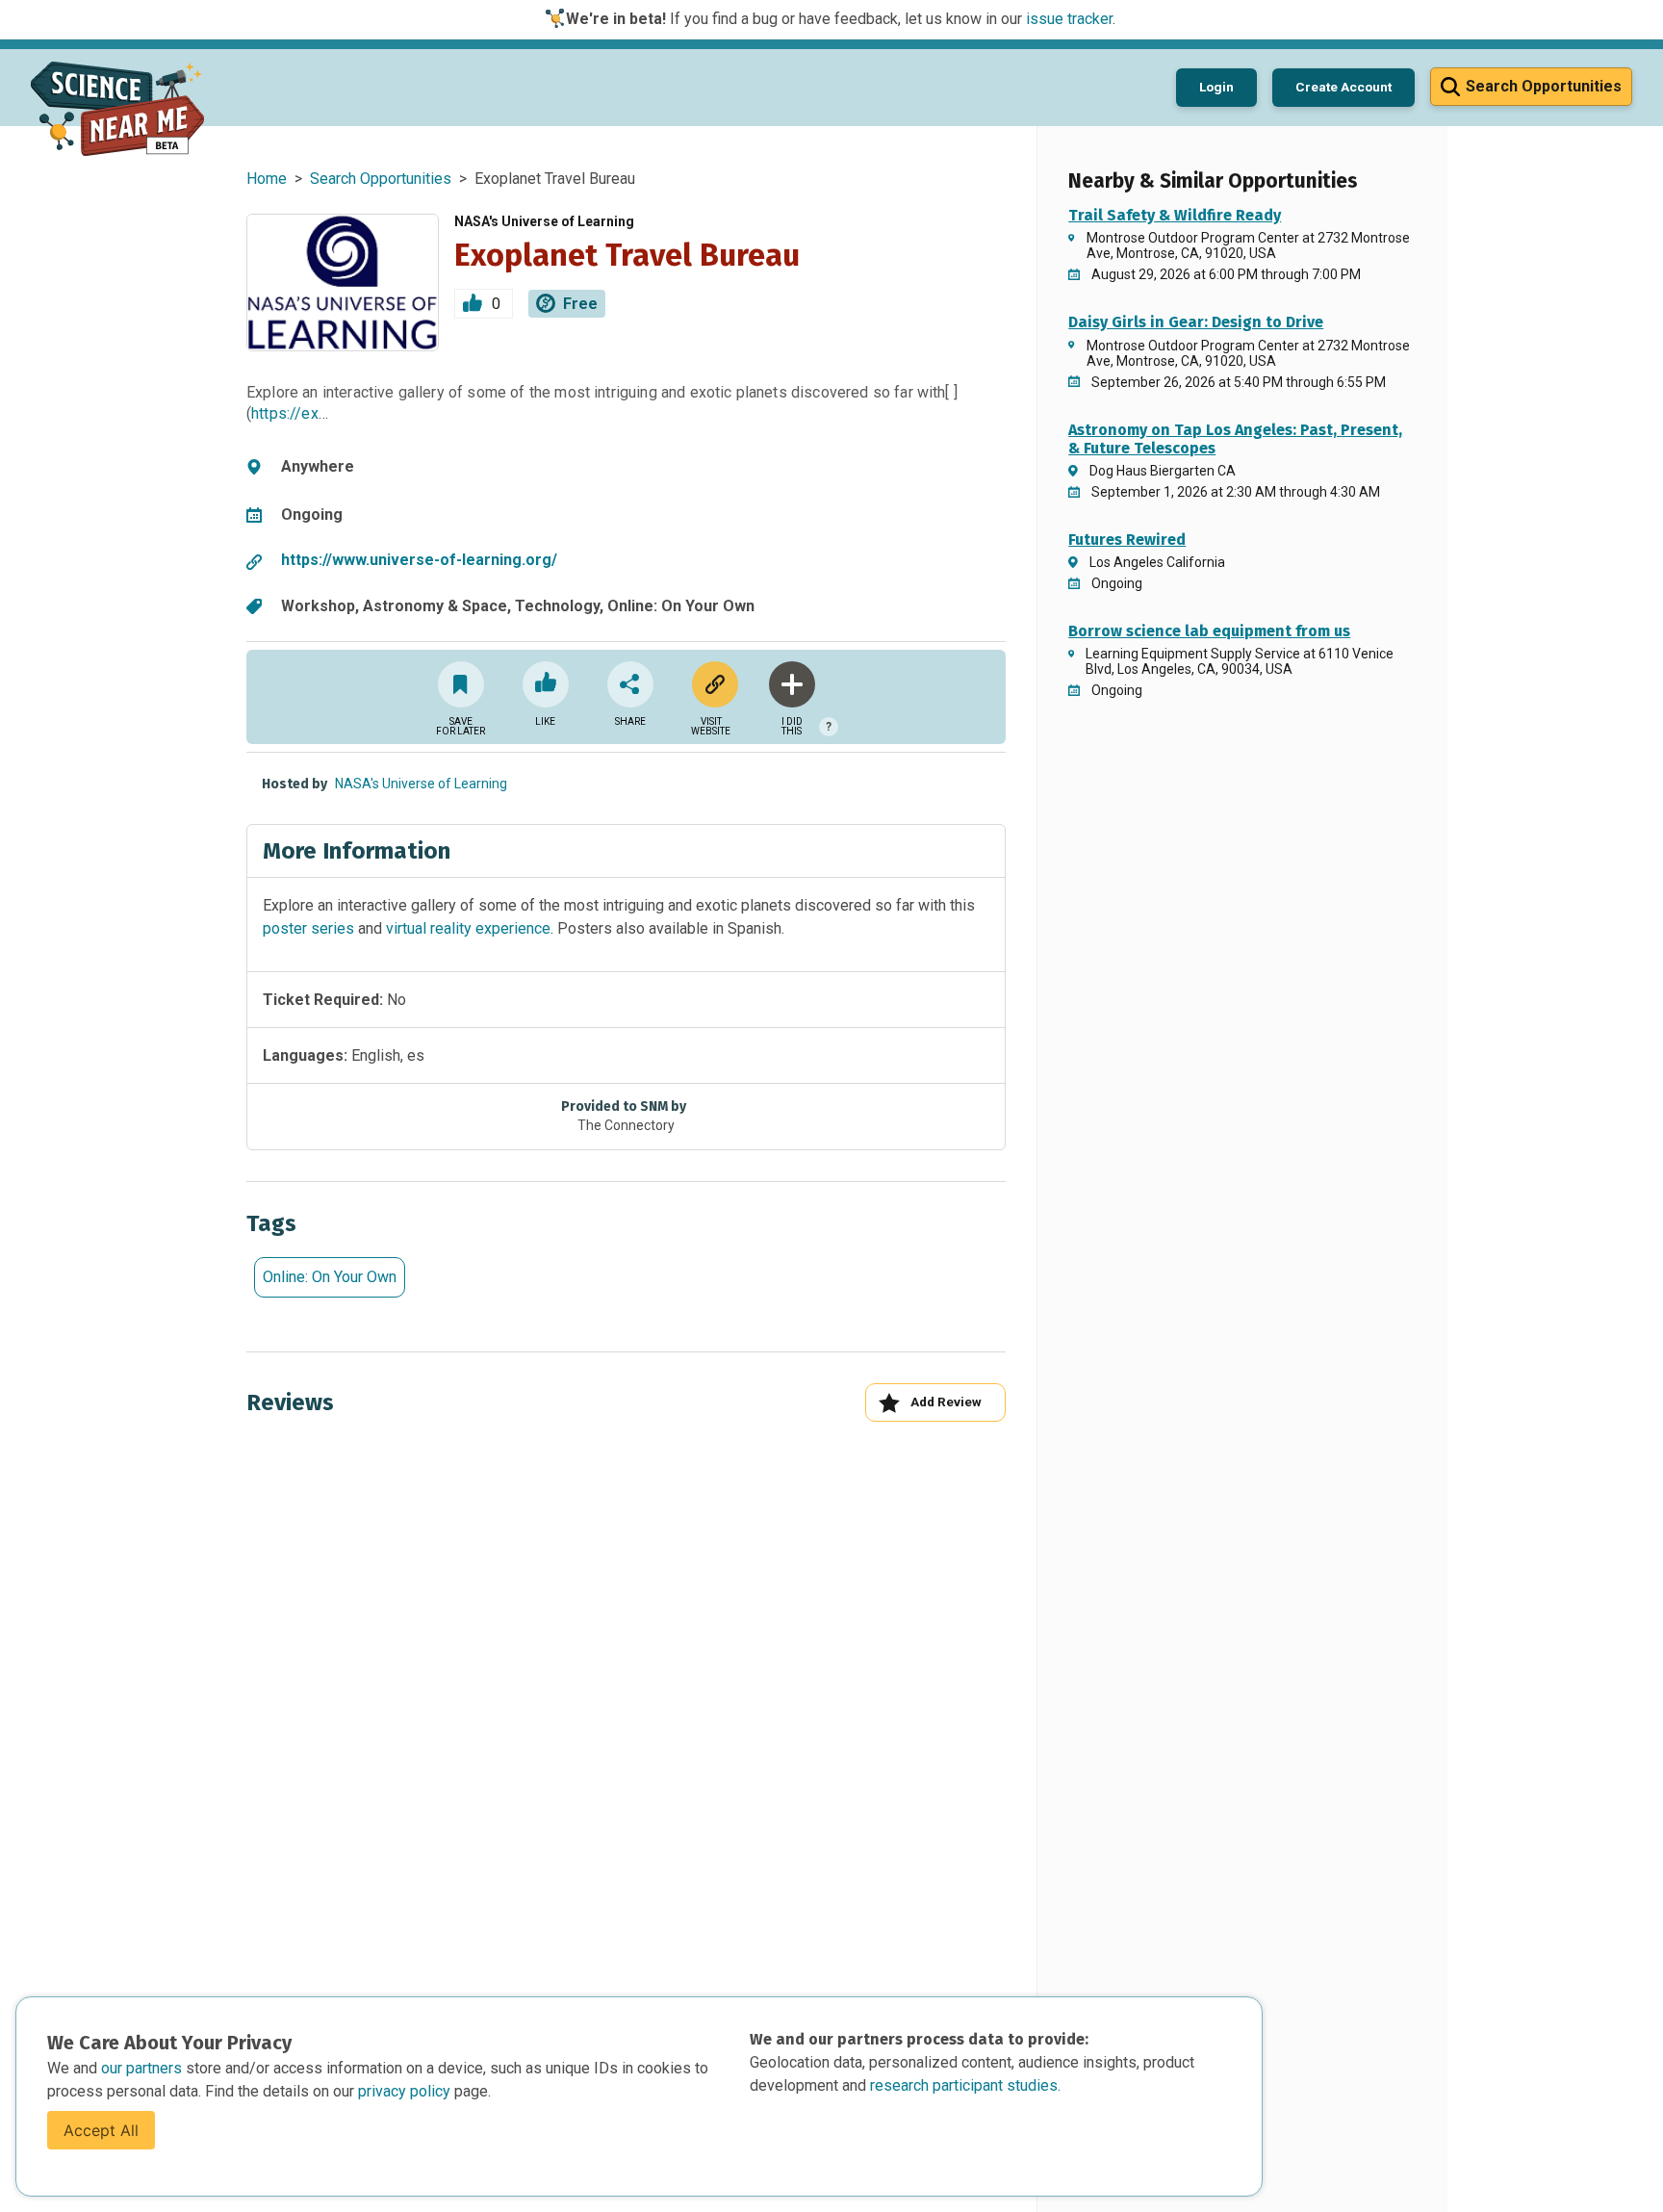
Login (1216, 87)
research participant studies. (965, 2085)
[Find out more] (711, 684)
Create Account (1343, 87)
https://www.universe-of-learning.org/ (419, 560)
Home (267, 179)
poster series (308, 928)
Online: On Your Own (330, 1277)
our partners (143, 2068)
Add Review (946, 1402)
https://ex (285, 413)
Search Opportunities (381, 179)
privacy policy (406, 2091)
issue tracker (1069, 19)
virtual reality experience (468, 928)
